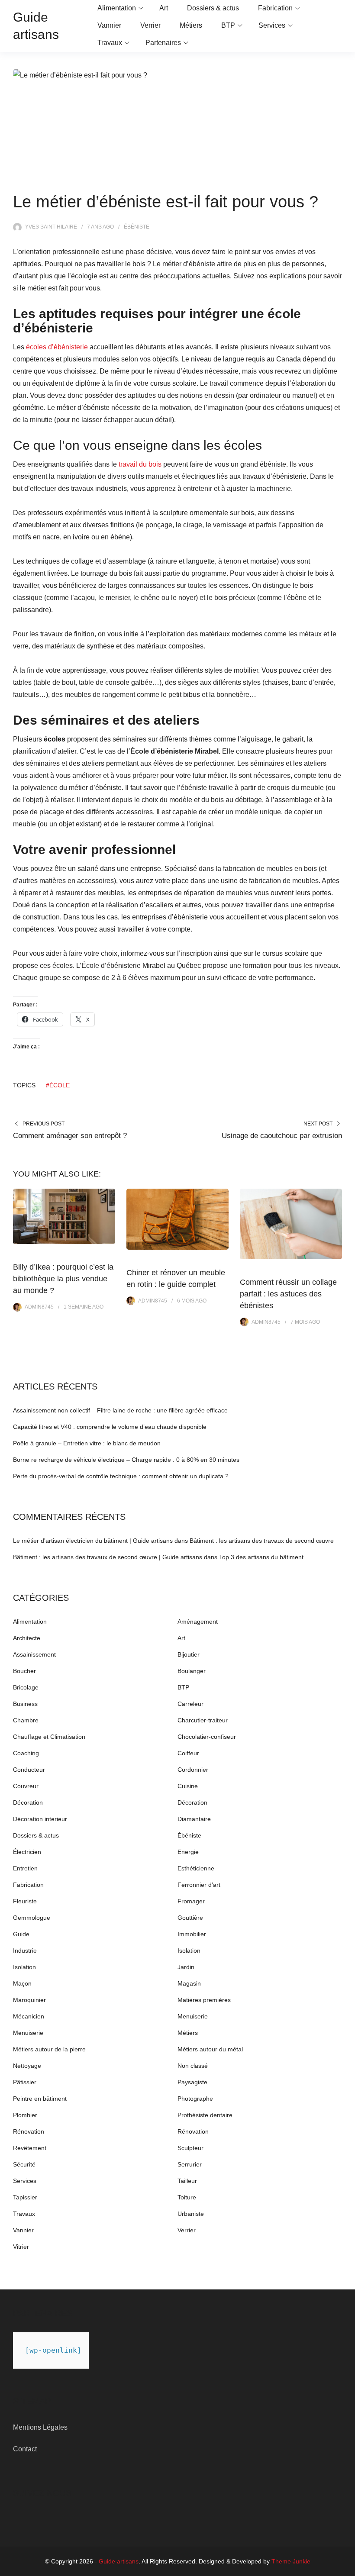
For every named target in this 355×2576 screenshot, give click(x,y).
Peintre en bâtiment (40, 2099)
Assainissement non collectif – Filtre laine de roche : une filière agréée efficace (120, 1410)
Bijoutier (189, 1654)
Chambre (26, 1720)
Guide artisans (119, 2561)
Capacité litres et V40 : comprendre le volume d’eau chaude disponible (110, 1427)
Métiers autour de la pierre (49, 2049)
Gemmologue (32, 1918)
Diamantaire (194, 1819)
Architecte (27, 1638)
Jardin (186, 1967)
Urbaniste (191, 2214)
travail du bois (140, 464)
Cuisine (188, 1786)
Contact (25, 2449)
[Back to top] (346, 2567)
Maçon (22, 1983)
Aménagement (198, 1622)
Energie (188, 1852)
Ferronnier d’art (199, 1885)
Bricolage (26, 1687)
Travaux (110, 43)
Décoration (28, 1802)
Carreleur (190, 1704)
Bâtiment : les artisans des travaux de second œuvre (262, 1541)
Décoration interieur (40, 1819)
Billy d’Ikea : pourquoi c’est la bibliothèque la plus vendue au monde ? (63, 1279)
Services (272, 25)
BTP (228, 25)
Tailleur (187, 2181)
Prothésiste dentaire (205, 2115)
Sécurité (24, 2164)
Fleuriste (25, 1901)
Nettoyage (27, 2066)
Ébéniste (137, 227)
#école (58, 1085)
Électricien (27, 1852)
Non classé (193, 2066)
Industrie (25, 1951)
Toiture (187, 2197)
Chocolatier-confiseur (207, 1737)
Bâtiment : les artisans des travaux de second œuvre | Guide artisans (108, 1557)
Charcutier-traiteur (203, 1720)
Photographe (195, 2099)
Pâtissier (25, 2082)
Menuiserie (193, 2016)
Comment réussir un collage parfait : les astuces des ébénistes (288, 1294)
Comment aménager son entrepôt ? (70, 1136)
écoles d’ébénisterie (57, 347)
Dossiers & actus (213, 8)
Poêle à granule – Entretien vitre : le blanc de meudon (87, 1443)
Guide (21, 1934)
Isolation (189, 1951)
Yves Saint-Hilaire (51, 227)
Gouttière (190, 1918)
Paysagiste (192, 2082)
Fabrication (275, 8)
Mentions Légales (40, 2427)
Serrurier (190, 2164)
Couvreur (26, 1786)
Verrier (150, 25)
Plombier (25, 2115)
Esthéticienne (196, 1868)
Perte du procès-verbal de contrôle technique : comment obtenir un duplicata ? (121, 1476)
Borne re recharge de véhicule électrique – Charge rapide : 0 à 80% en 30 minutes (126, 1460)
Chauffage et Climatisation (49, 1737)
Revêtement (30, 2148)
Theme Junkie (291, 2561)
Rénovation (29, 2131)
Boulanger (192, 1671)
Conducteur (29, 1770)
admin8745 (39, 1307)
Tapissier (25, 2197)
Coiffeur (188, 1753)
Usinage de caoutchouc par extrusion (282, 1136)
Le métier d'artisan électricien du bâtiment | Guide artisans (93, 1541)
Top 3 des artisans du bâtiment (261, 1557)
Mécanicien (29, 2016)
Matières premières (204, 2000)
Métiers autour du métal (210, 2049)
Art (164, 8)
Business (25, 1704)
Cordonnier (193, 1770)
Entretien (25, 1868)
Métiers (191, 25)
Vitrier (21, 2247)
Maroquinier (29, 2000)
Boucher (24, 1671)
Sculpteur (190, 2148)
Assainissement (34, 1654)
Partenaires (163, 43)
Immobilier (192, 1934)
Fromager (191, 1901)
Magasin (189, 1983)
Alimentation (117, 8)
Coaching (26, 1753)
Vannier (109, 25)
